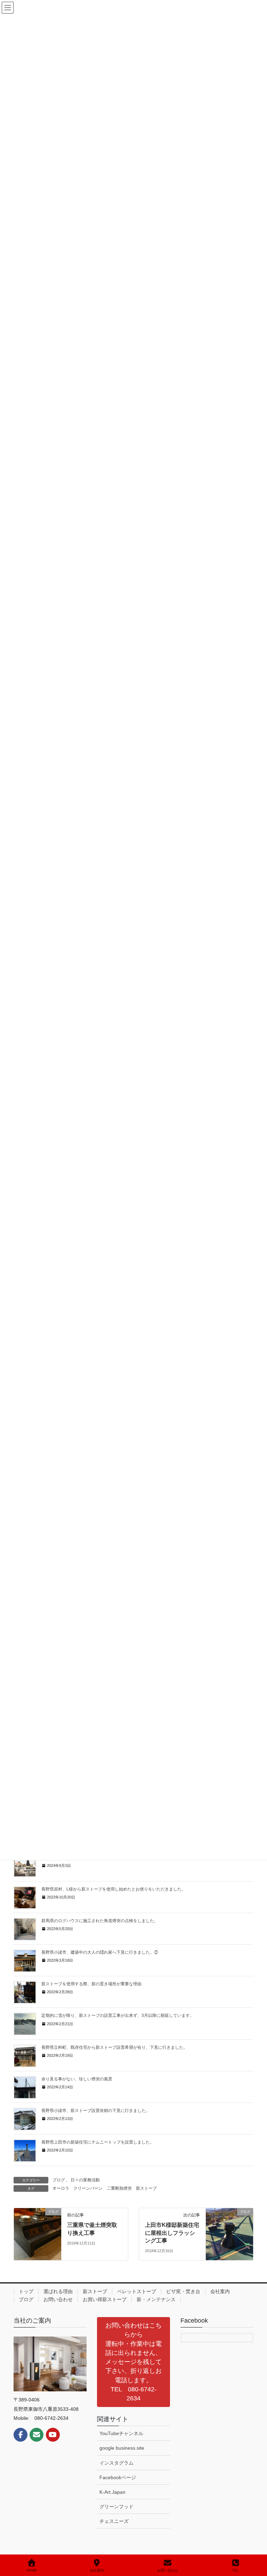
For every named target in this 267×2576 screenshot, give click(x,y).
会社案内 (220, 2291)
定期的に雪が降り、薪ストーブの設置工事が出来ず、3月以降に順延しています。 (118, 2015)
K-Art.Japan (112, 2492)
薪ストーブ (146, 2188)
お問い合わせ (58, 2299)
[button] (133, 2362)
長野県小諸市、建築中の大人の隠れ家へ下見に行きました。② (100, 1952)
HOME (32, 2570)
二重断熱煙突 (119, 2188)
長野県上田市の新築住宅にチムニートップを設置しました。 (98, 2142)
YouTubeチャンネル (121, 2433)
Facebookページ (118, 2477)
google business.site (122, 2448)
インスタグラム (116, 2463)
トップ (26, 2291)
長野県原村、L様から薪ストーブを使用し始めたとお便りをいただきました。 (114, 1889)
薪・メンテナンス (156, 2299)
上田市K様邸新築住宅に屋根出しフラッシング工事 (172, 2233)
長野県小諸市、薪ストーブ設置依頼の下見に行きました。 (96, 2111)
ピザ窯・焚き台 (183, 2291)
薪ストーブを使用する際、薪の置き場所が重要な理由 (91, 1984)
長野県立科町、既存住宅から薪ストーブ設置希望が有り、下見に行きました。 (114, 2047)
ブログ (59, 2180)
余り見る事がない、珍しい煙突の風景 (77, 2079)
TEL (236, 2570)
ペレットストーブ (137, 2291)
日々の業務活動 (85, 2180)
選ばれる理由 (58, 2291)
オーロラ (61, 2188)
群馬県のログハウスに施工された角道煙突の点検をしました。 (100, 1921)
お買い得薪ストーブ (105, 2299)
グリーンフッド (116, 2507)
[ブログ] (38, 2234)
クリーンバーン (88, 2188)
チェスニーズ (114, 2521)
